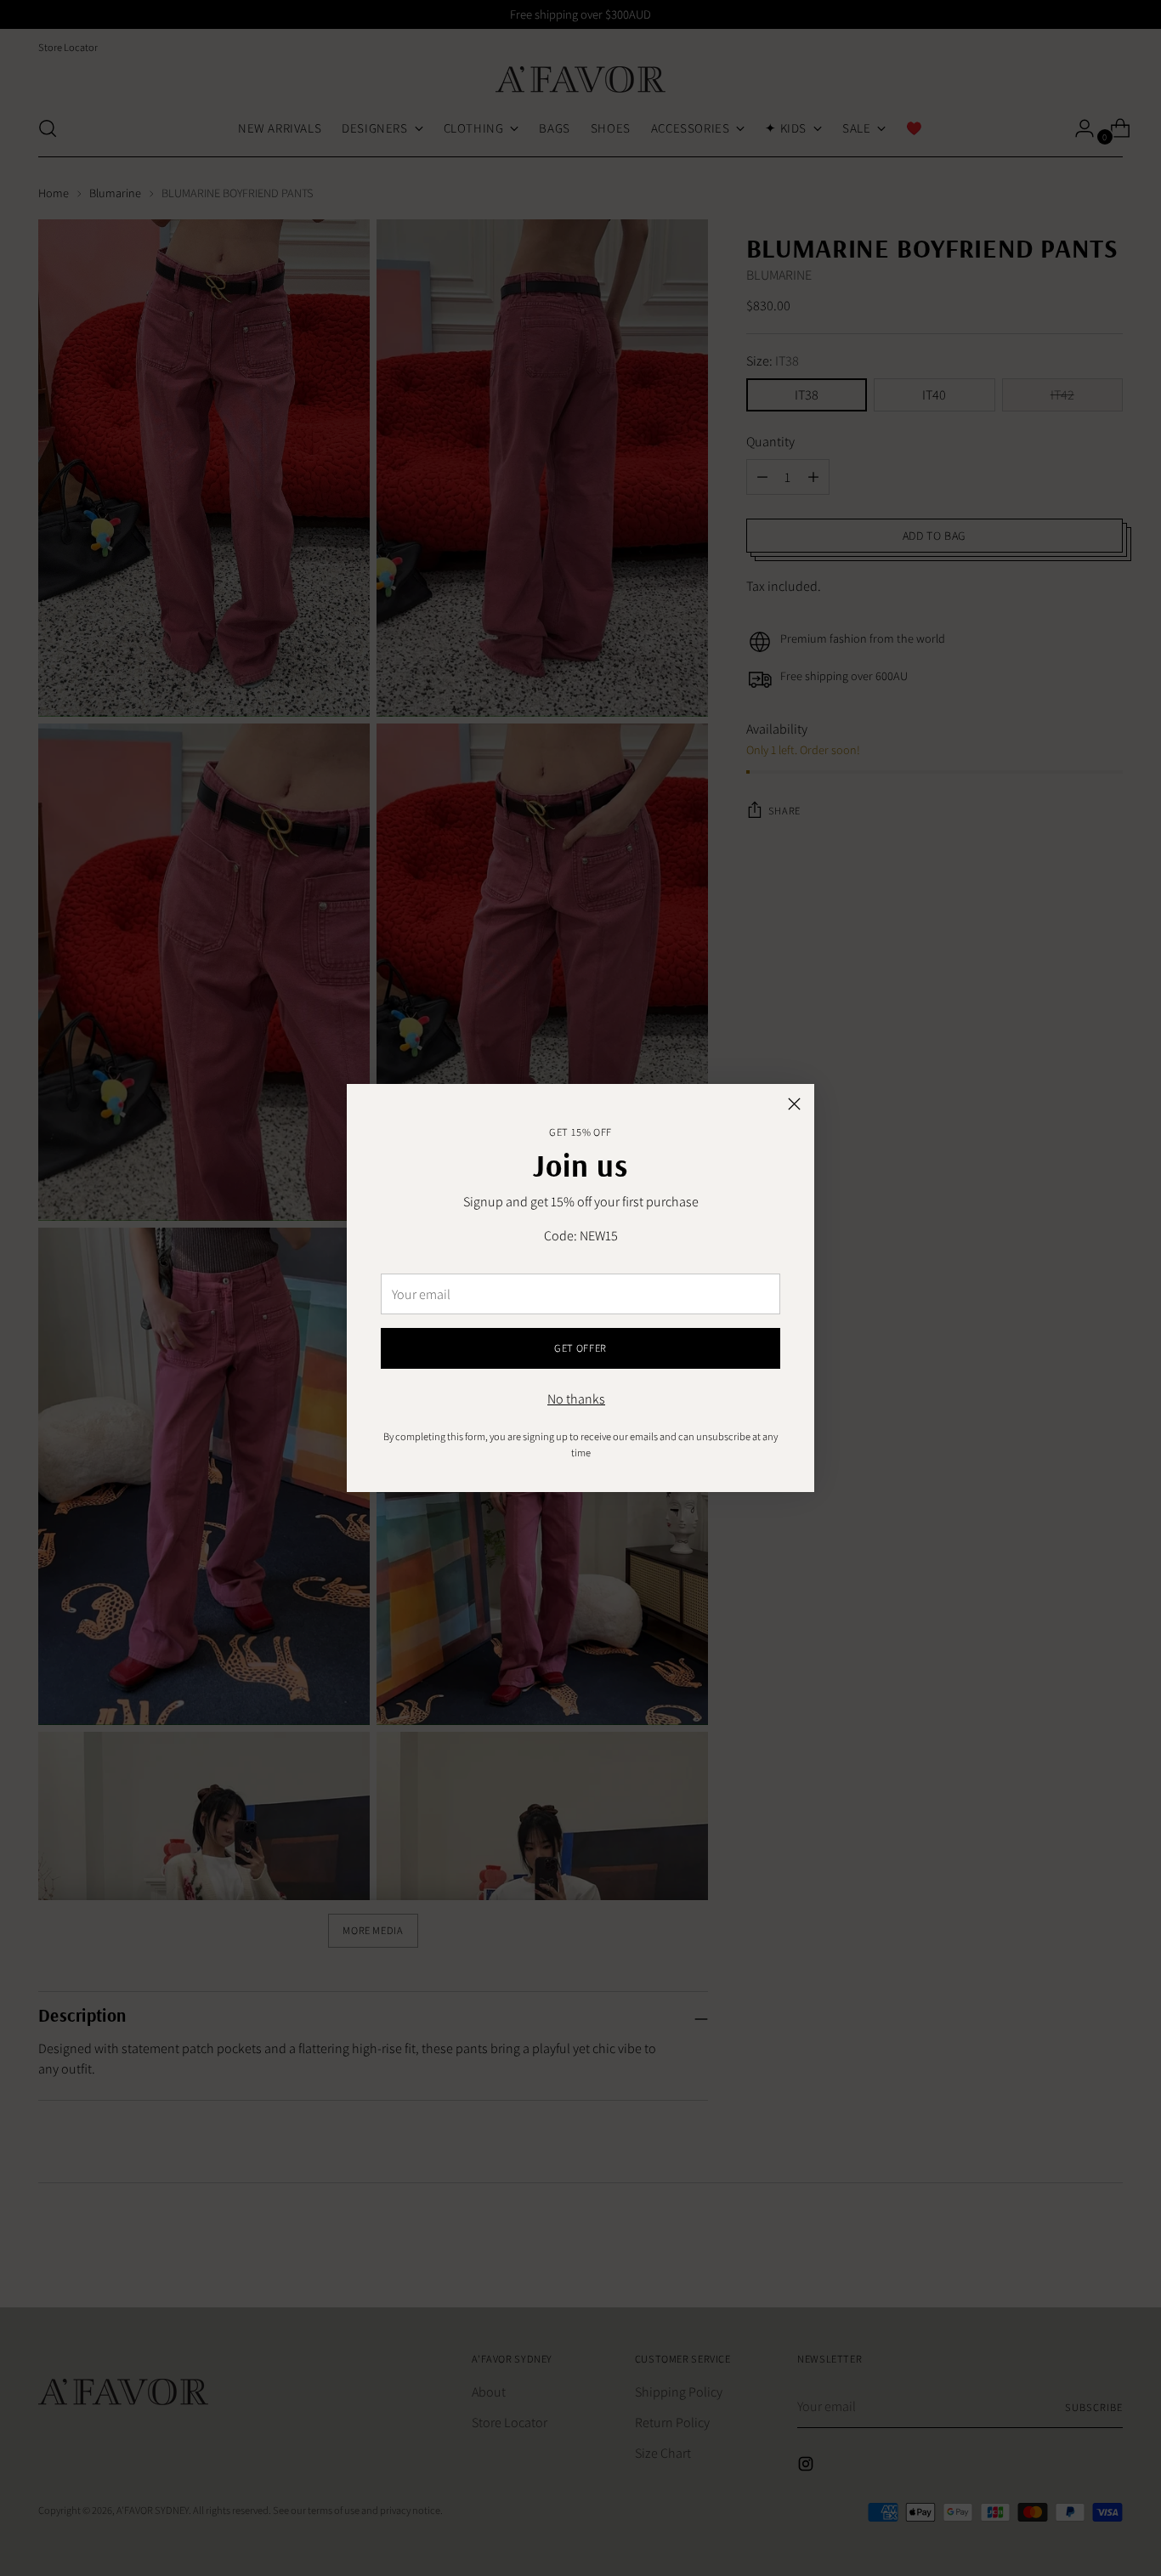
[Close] (794, 1104)
